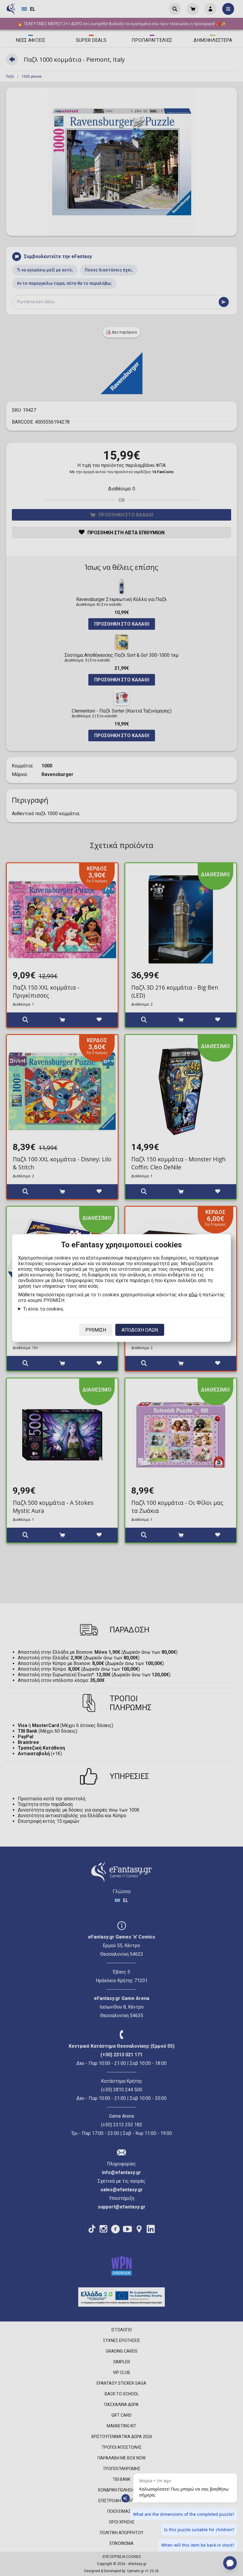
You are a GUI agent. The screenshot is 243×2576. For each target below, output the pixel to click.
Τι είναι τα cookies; (43, 1309)
